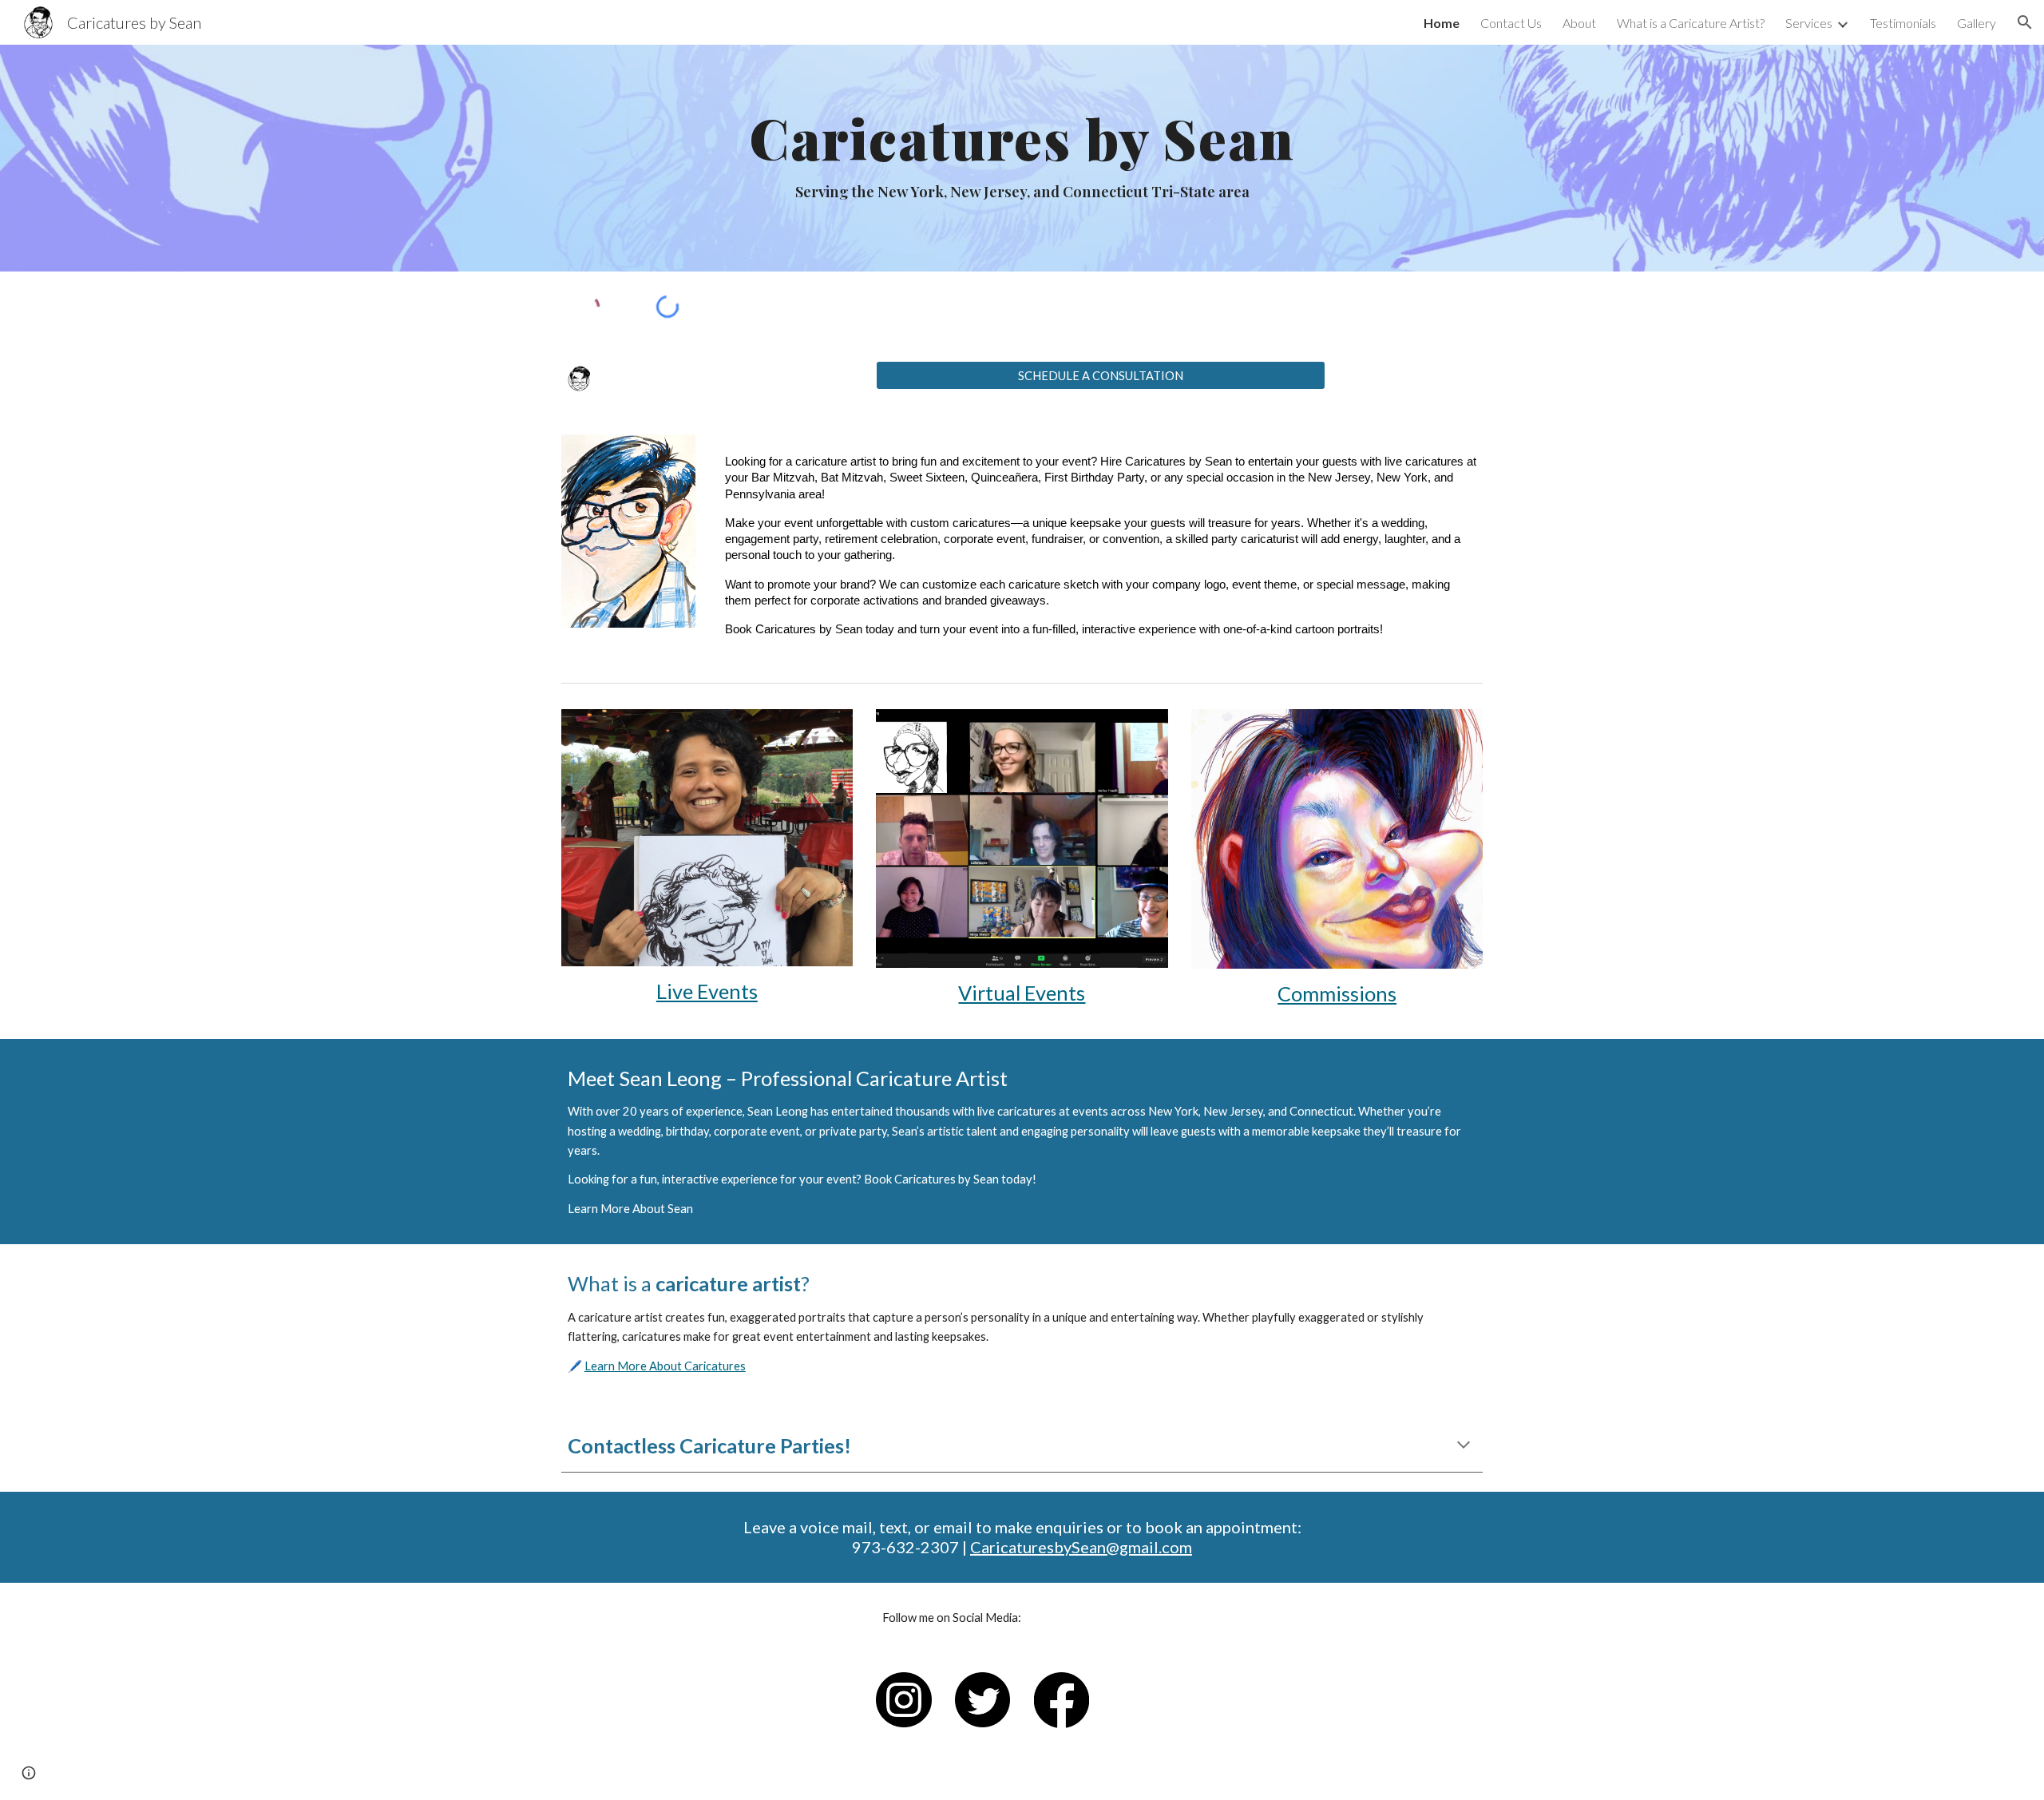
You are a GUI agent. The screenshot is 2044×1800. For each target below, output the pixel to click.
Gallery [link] (1977, 23)
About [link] (1579, 23)
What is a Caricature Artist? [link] (1691, 23)
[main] (1022, 158)
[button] (2025, 22)
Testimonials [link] (1903, 23)
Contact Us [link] (1511, 23)
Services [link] (1809, 23)
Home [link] (1442, 23)
